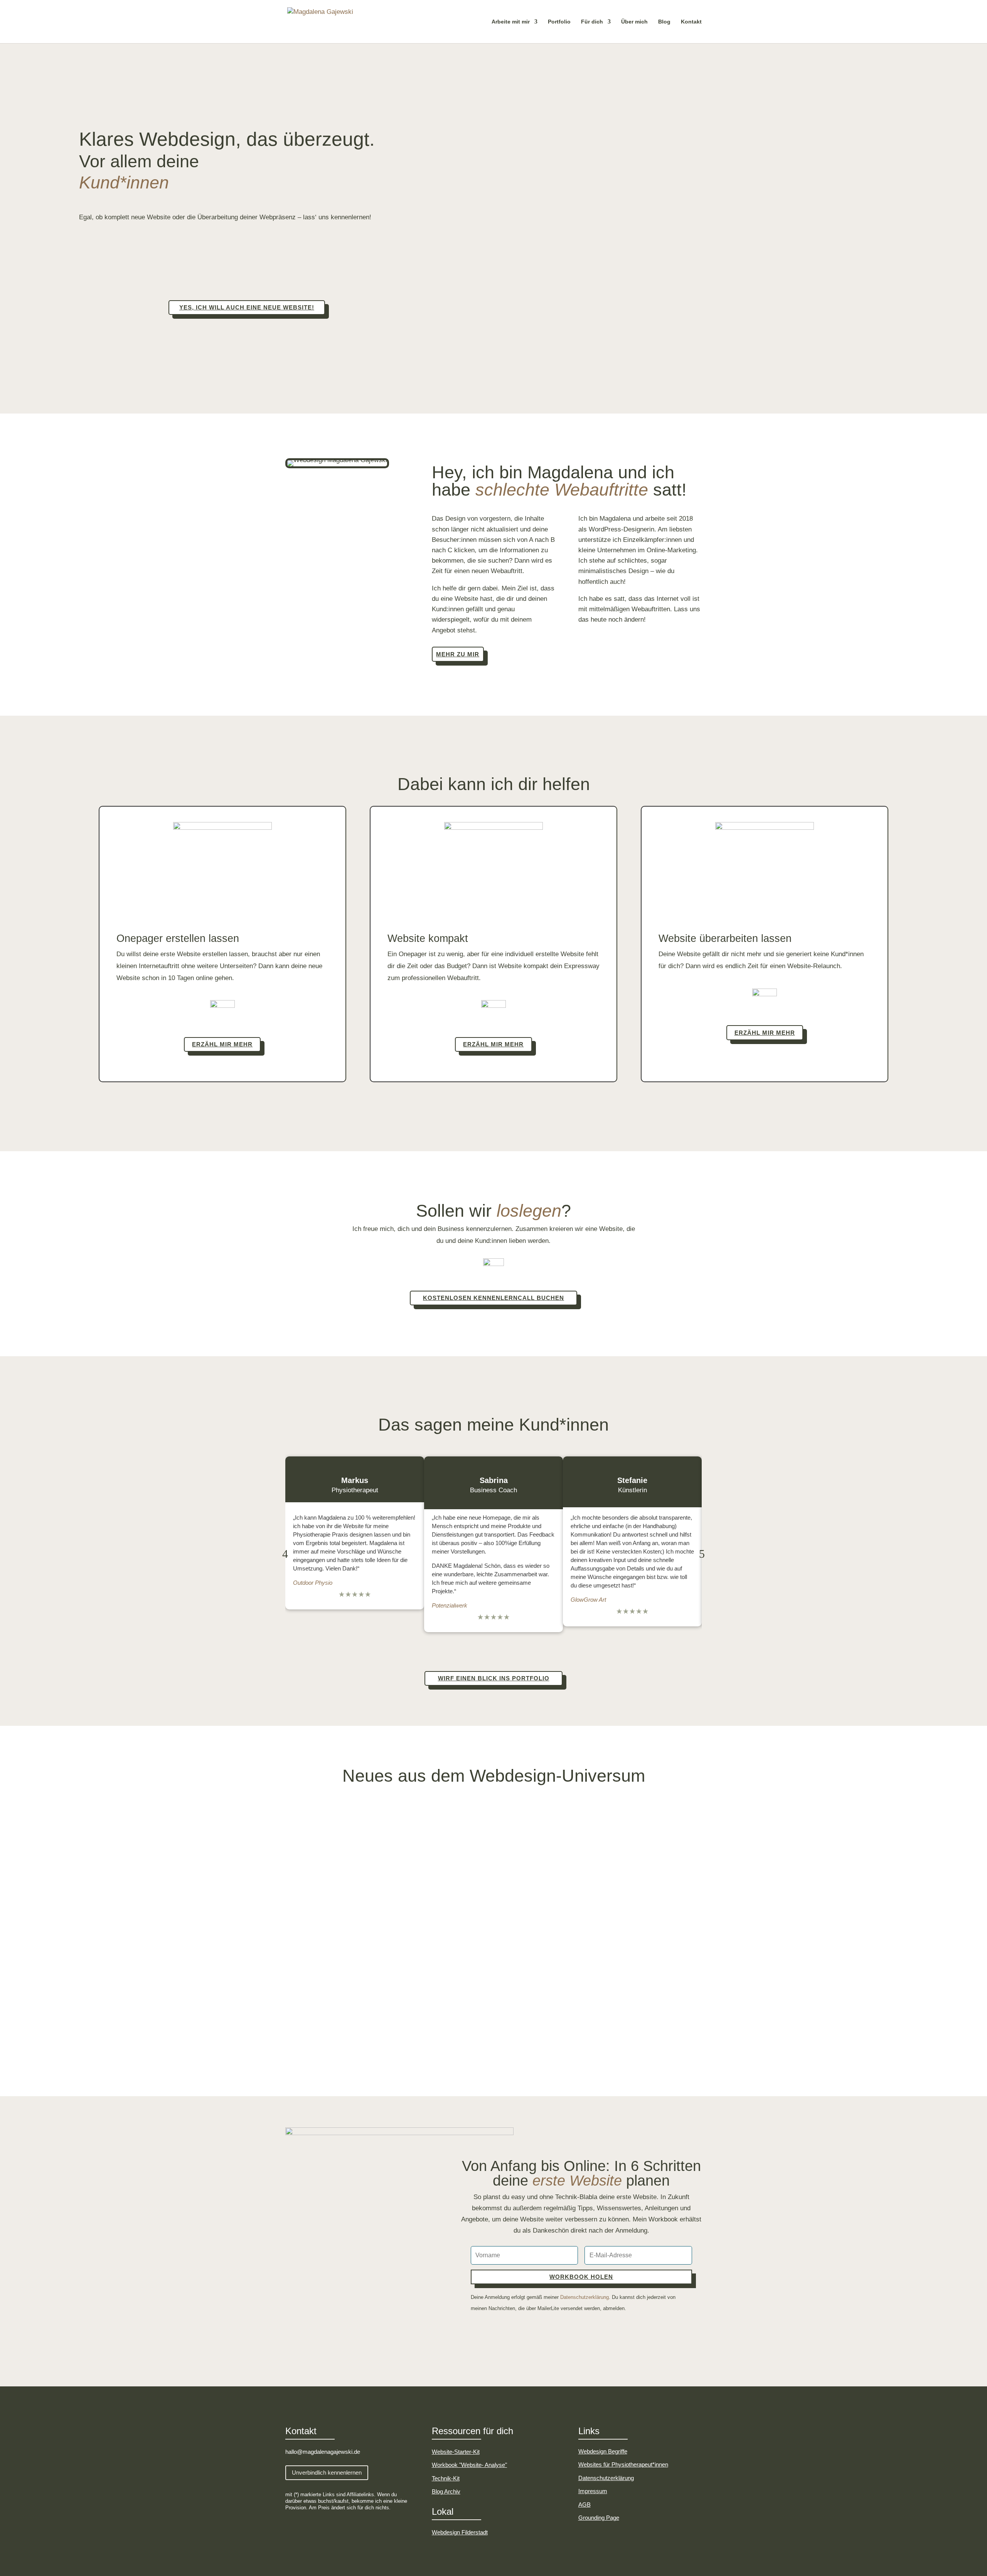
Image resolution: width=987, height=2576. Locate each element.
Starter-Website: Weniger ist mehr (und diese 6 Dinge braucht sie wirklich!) (421, 2001)
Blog (664, 22)
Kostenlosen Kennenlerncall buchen (493, 1298)
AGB (584, 2505)
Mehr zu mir (458, 654)
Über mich (634, 22)
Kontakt (691, 22)
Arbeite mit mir (511, 22)
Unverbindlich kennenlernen (327, 2473)
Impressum (593, 2491)
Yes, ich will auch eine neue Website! (247, 307)
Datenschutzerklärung (584, 2297)
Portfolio (559, 22)
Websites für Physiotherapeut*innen (623, 2464)
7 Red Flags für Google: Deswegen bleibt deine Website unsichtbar (407, 1924)
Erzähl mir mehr (222, 1044)
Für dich (592, 22)
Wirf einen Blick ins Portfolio (494, 1678)
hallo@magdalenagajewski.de (323, 2452)
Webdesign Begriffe (603, 2451)
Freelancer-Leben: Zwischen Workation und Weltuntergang (393, 1847)
